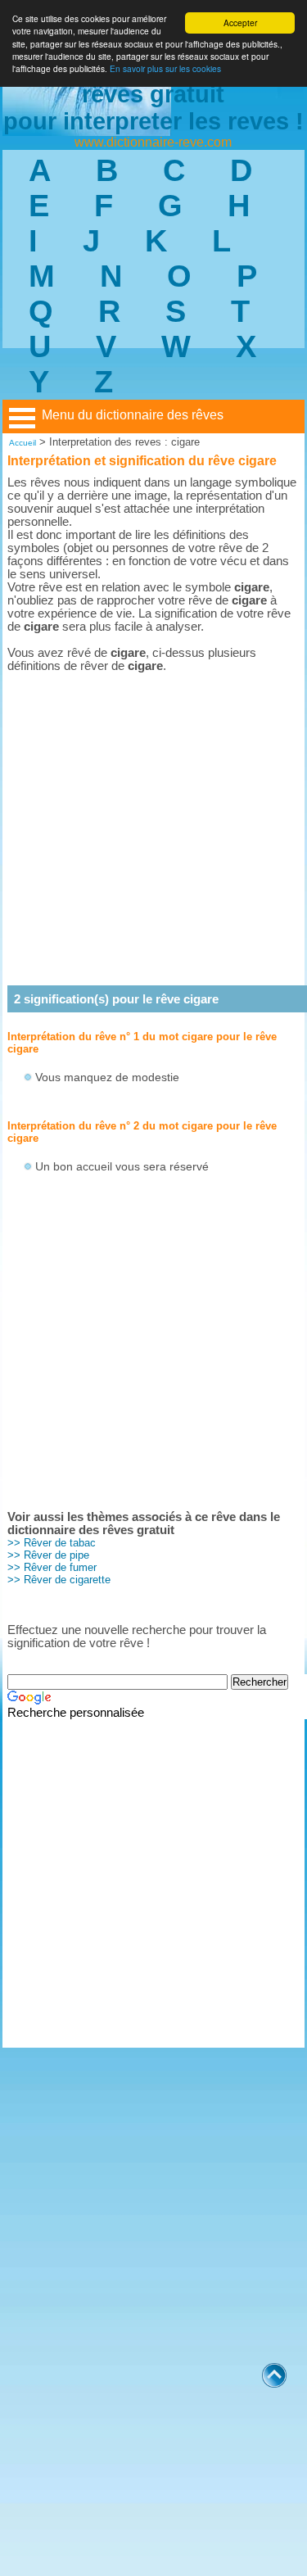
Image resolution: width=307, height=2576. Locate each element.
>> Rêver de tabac (52, 1543)
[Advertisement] (153, 828)
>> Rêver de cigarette (59, 1580)
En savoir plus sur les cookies (165, 68)
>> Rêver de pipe (48, 1555)
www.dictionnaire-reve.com (153, 142)
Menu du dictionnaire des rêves (133, 415)
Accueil (23, 443)
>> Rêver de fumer (52, 1567)
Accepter (240, 23)
